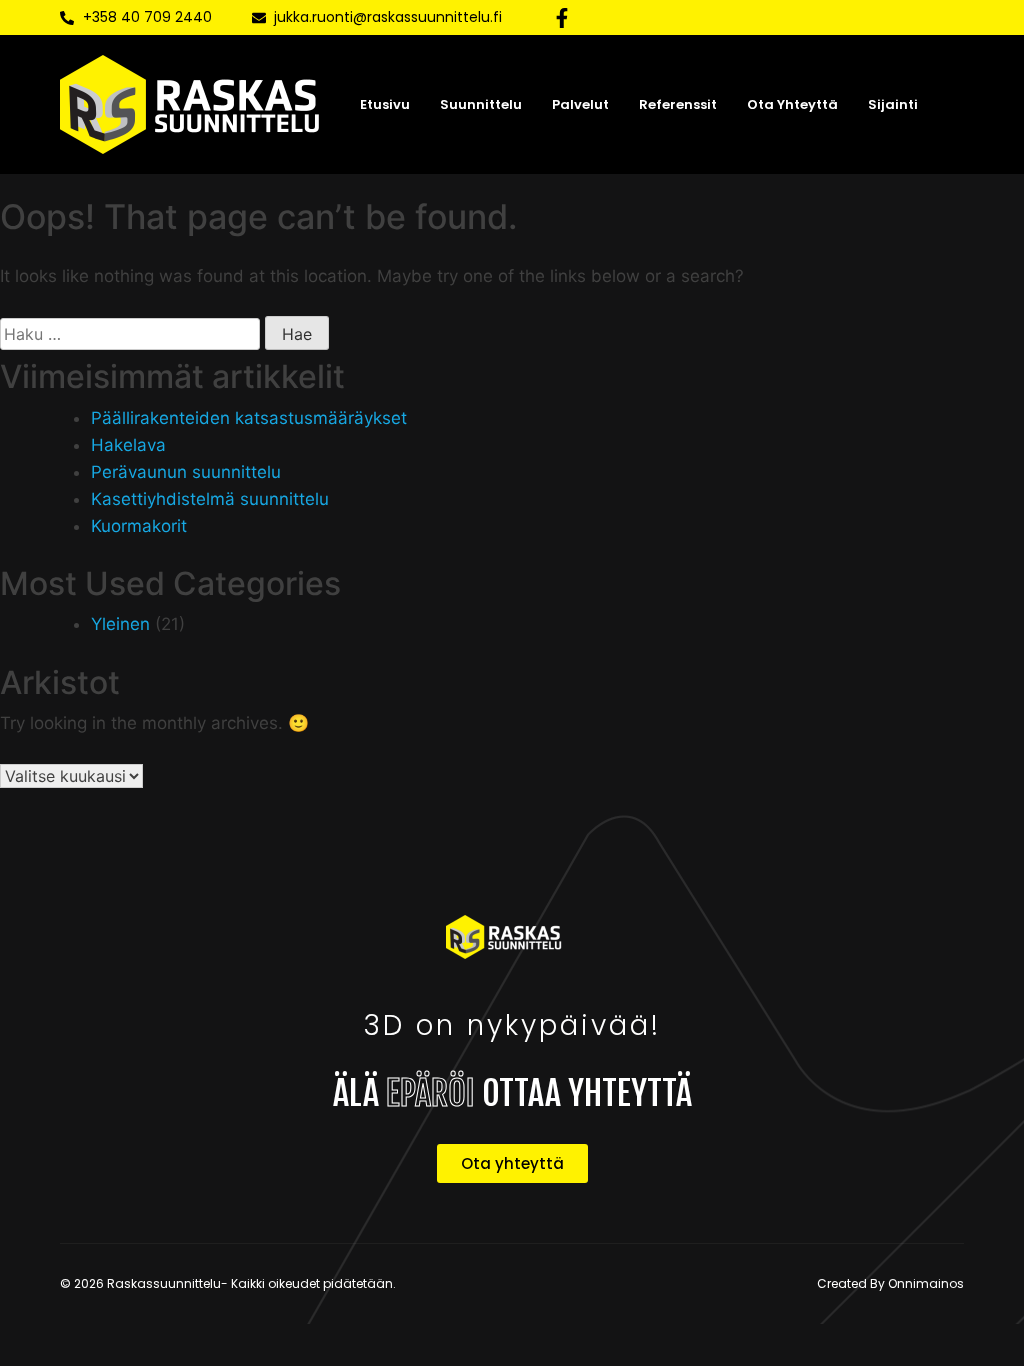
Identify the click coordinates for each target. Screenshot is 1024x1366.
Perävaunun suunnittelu (186, 472)
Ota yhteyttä (792, 104)
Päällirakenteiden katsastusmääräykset (249, 418)
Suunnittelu (481, 104)
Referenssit (678, 104)
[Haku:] (130, 334)
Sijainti (893, 104)
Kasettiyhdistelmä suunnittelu (210, 499)
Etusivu (385, 104)
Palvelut (580, 104)
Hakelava (128, 445)
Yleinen (120, 624)
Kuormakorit (139, 526)
